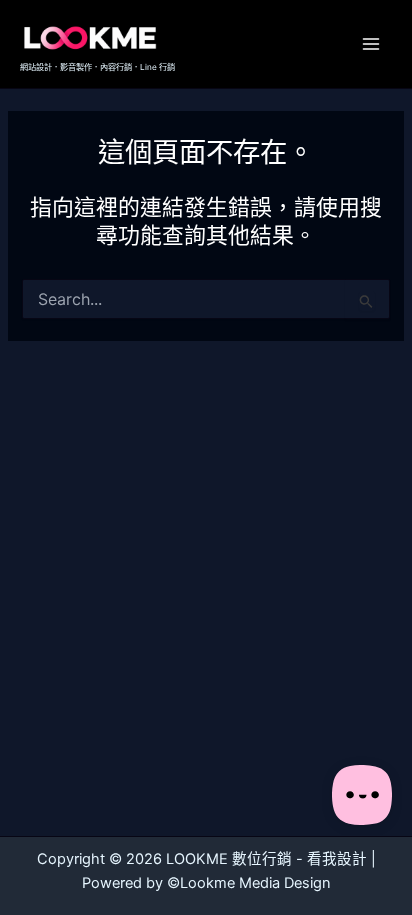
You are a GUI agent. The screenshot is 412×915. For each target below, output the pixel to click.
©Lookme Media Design (249, 883)
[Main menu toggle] (371, 44)
